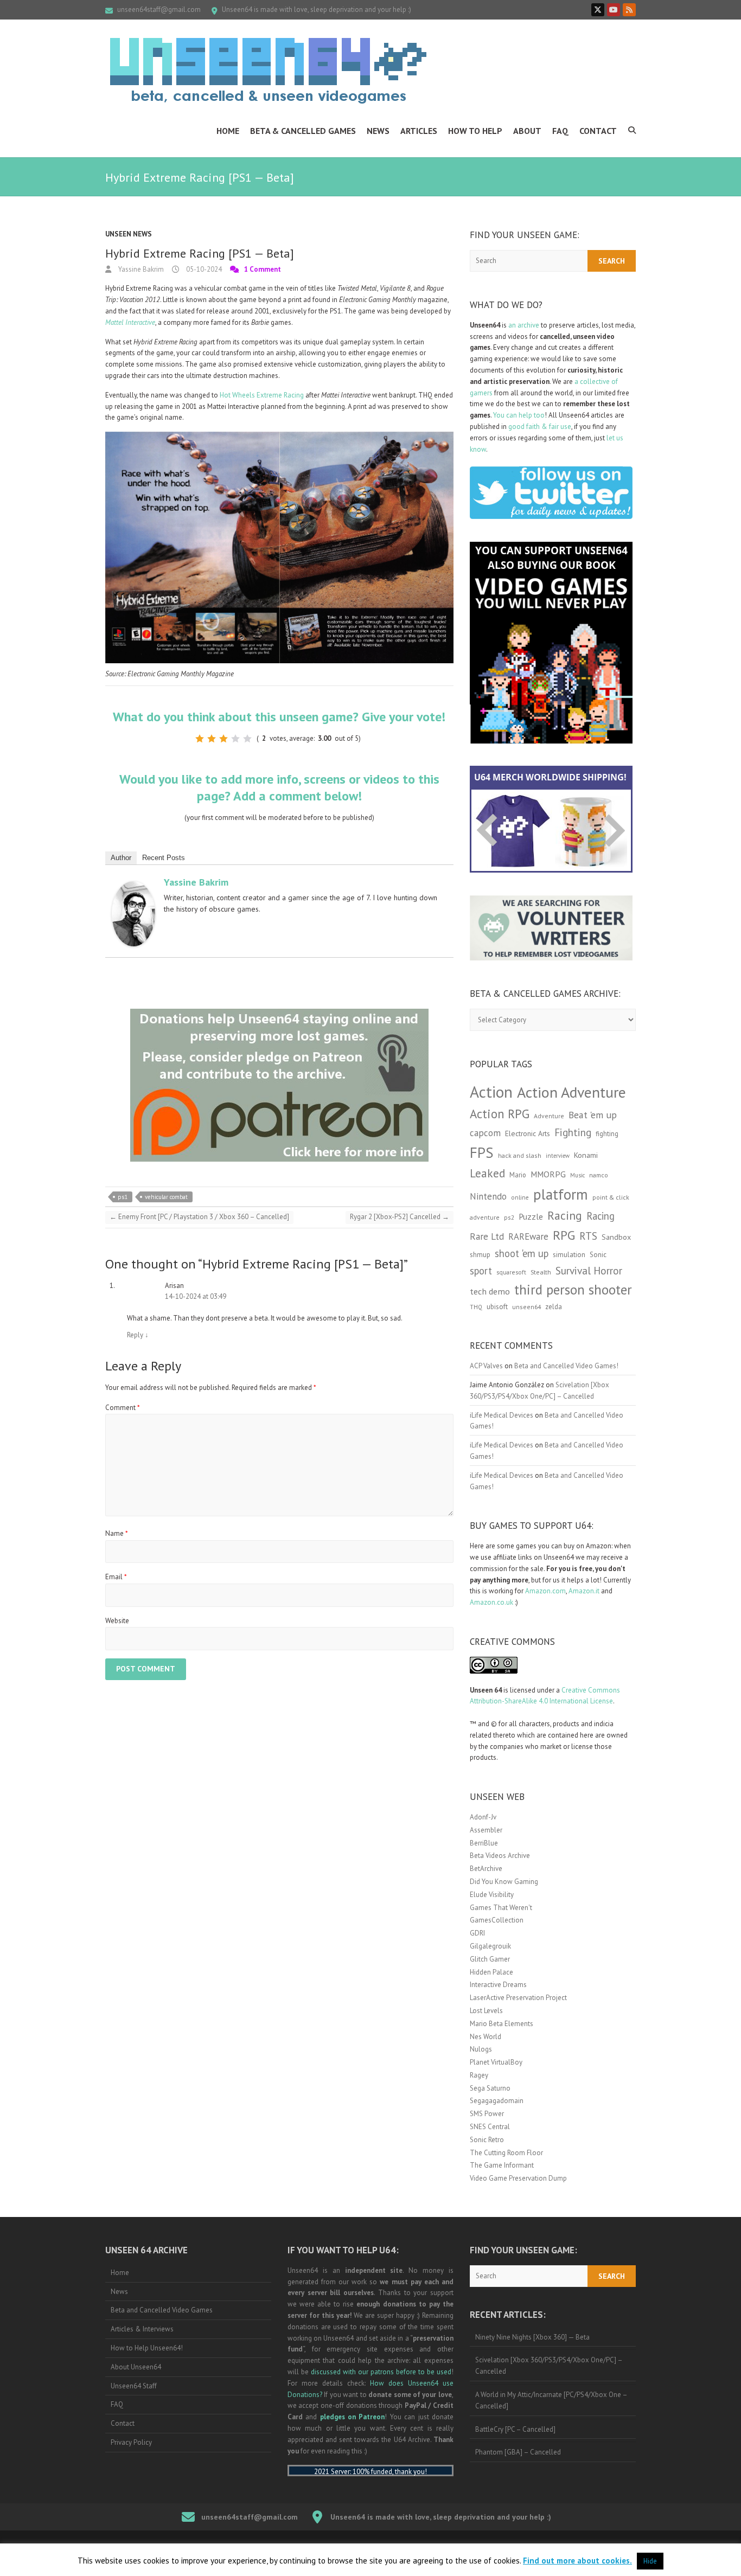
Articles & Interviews (142, 2329)
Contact (598, 131)
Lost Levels (486, 2011)
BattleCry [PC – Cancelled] (515, 2429)
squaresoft (511, 1272)
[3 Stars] (223, 739)
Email (116, 1577)
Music (577, 1175)
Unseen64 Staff (134, 2386)
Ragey (479, 2075)
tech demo (490, 1291)
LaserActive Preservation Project (518, 1998)
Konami (586, 1155)
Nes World (486, 2037)
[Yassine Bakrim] (133, 886)
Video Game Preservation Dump (518, 2178)
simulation (569, 1255)
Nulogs (481, 2049)
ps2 (509, 1217)
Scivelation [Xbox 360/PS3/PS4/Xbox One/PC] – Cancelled (549, 2366)
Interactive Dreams (498, 1985)
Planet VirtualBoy (496, 2062)
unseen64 (526, 1307)
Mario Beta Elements (502, 2024)
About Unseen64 (136, 2367)
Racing (565, 1215)
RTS (588, 1236)
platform (561, 1194)
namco (599, 1175)
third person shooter (573, 1289)
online (520, 1197)
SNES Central (490, 2127)
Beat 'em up (593, 1115)
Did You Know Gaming (504, 1882)
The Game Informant (502, 2165)
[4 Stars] (235, 739)
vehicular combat (166, 1197)
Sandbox (616, 1237)
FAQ (560, 131)
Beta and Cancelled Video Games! (566, 1366)
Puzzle (531, 1216)
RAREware (528, 1236)
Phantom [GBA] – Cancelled (518, 2452)
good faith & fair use (540, 427)
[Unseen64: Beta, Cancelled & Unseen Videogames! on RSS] (629, 10)
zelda (554, 1306)
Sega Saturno (490, 2088)
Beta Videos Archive (500, 1856)
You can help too (519, 415)
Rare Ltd (487, 1236)
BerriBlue (484, 1843)
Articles (419, 131)
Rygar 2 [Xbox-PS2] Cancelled (400, 1217)
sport (481, 1271)
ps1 (123, 1197)
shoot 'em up (522, 1253)
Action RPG (500, 1114)
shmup (480, 1255)
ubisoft (497, 1307)
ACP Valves (486, 1366)
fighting (607, 1134)
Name (117, 1533)
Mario (518, 1175)
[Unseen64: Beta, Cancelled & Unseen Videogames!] (268, 71)
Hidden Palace (491, 1972)
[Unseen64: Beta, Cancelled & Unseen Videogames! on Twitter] (598, 10)
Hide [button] (650, 2561)
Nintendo (488, 1196)
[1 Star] (200, 739)
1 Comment (263, 269)
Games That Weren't (501, 1908)
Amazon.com (545, 1591)
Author (121, 858)
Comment (123, 1408)
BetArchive (486, 1869)
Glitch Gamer (490, 1959)
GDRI (477, 1933)
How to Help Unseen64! (147, 2348)
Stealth (541, 1272)
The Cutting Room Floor (506, 2153)
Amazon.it (584, 1591)
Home (228, 131)
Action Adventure (571, 1092)
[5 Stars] (247, 739)
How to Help (475, 131)
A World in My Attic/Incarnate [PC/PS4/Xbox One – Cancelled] (551, 2400)
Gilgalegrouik (490, 1946)
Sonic (598, 1255)
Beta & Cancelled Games (303, 131)
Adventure (549, 1116)
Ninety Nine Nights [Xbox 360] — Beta (532, 2337)
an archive (524, 325)
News (378, 131)
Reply (138, 1335)
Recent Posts (164, 858)
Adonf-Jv (483, 1817)
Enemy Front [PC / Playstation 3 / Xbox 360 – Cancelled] (199, 1217)
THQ (476, 1307)
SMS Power (487, 2114)
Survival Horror (589, 1270)
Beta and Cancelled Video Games (162, 2310)
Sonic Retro (487, 2140)
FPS (482, 1152)
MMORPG (548, 1174)
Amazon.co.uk (491, 1602)
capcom (485, 1133)
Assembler (486, 1830)
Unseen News (129, 234)
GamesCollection (497, 1920)
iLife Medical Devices (502, 1415)
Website (117, 1621)
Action (491, 1092)
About (527, 131)
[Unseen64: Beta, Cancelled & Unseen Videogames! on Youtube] (614, 10)
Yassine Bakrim (140, 269)
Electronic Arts (528, 1133)
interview (558, 1156)
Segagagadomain (497, 2101)
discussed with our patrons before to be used (381, 2372)
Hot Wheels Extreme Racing (262, 395)
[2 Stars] (212, 739)
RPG (564, 1235)
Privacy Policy (131, 2442)
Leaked (487, 1173)
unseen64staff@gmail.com (159, 9)
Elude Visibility (492, 1895)
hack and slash (520, 1155)
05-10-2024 (203, 269)
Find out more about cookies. (577, 2561)
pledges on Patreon (353, 2417)
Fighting (573, 1132)
